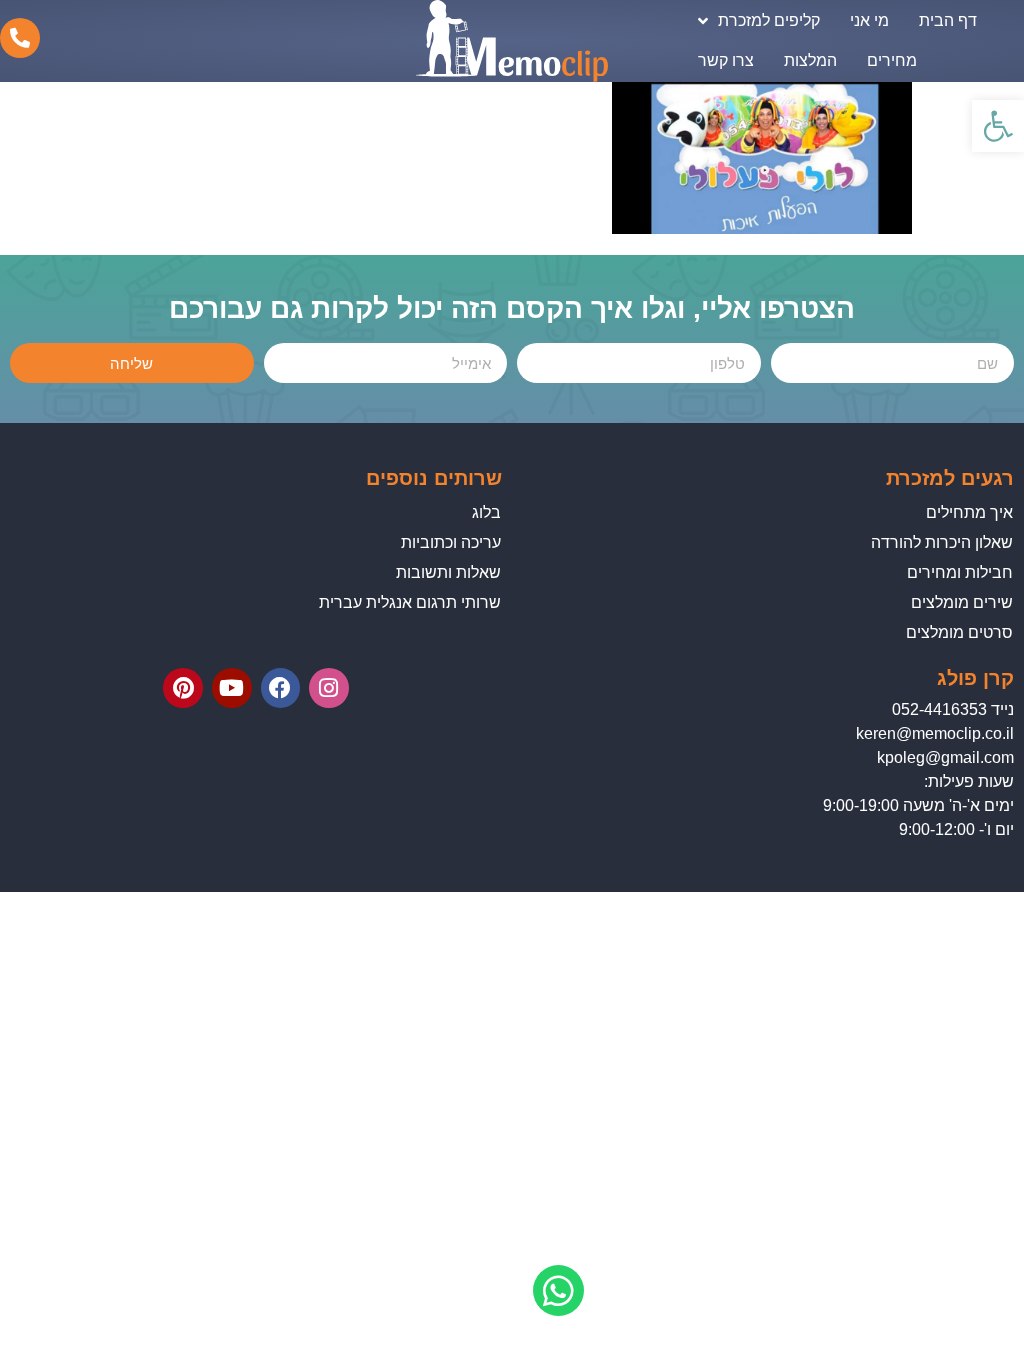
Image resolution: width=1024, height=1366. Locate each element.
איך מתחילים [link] (969, 512)
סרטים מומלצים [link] (959, 632)
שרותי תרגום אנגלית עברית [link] (410, 602)
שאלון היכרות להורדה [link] (942, 542)
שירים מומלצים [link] (962, 602)
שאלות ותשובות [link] (448, 572)
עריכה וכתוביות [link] (451, 542)
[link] (998, 126)
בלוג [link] (486, 512)
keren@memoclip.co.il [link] (935, 733)
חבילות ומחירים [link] (960, 572)
